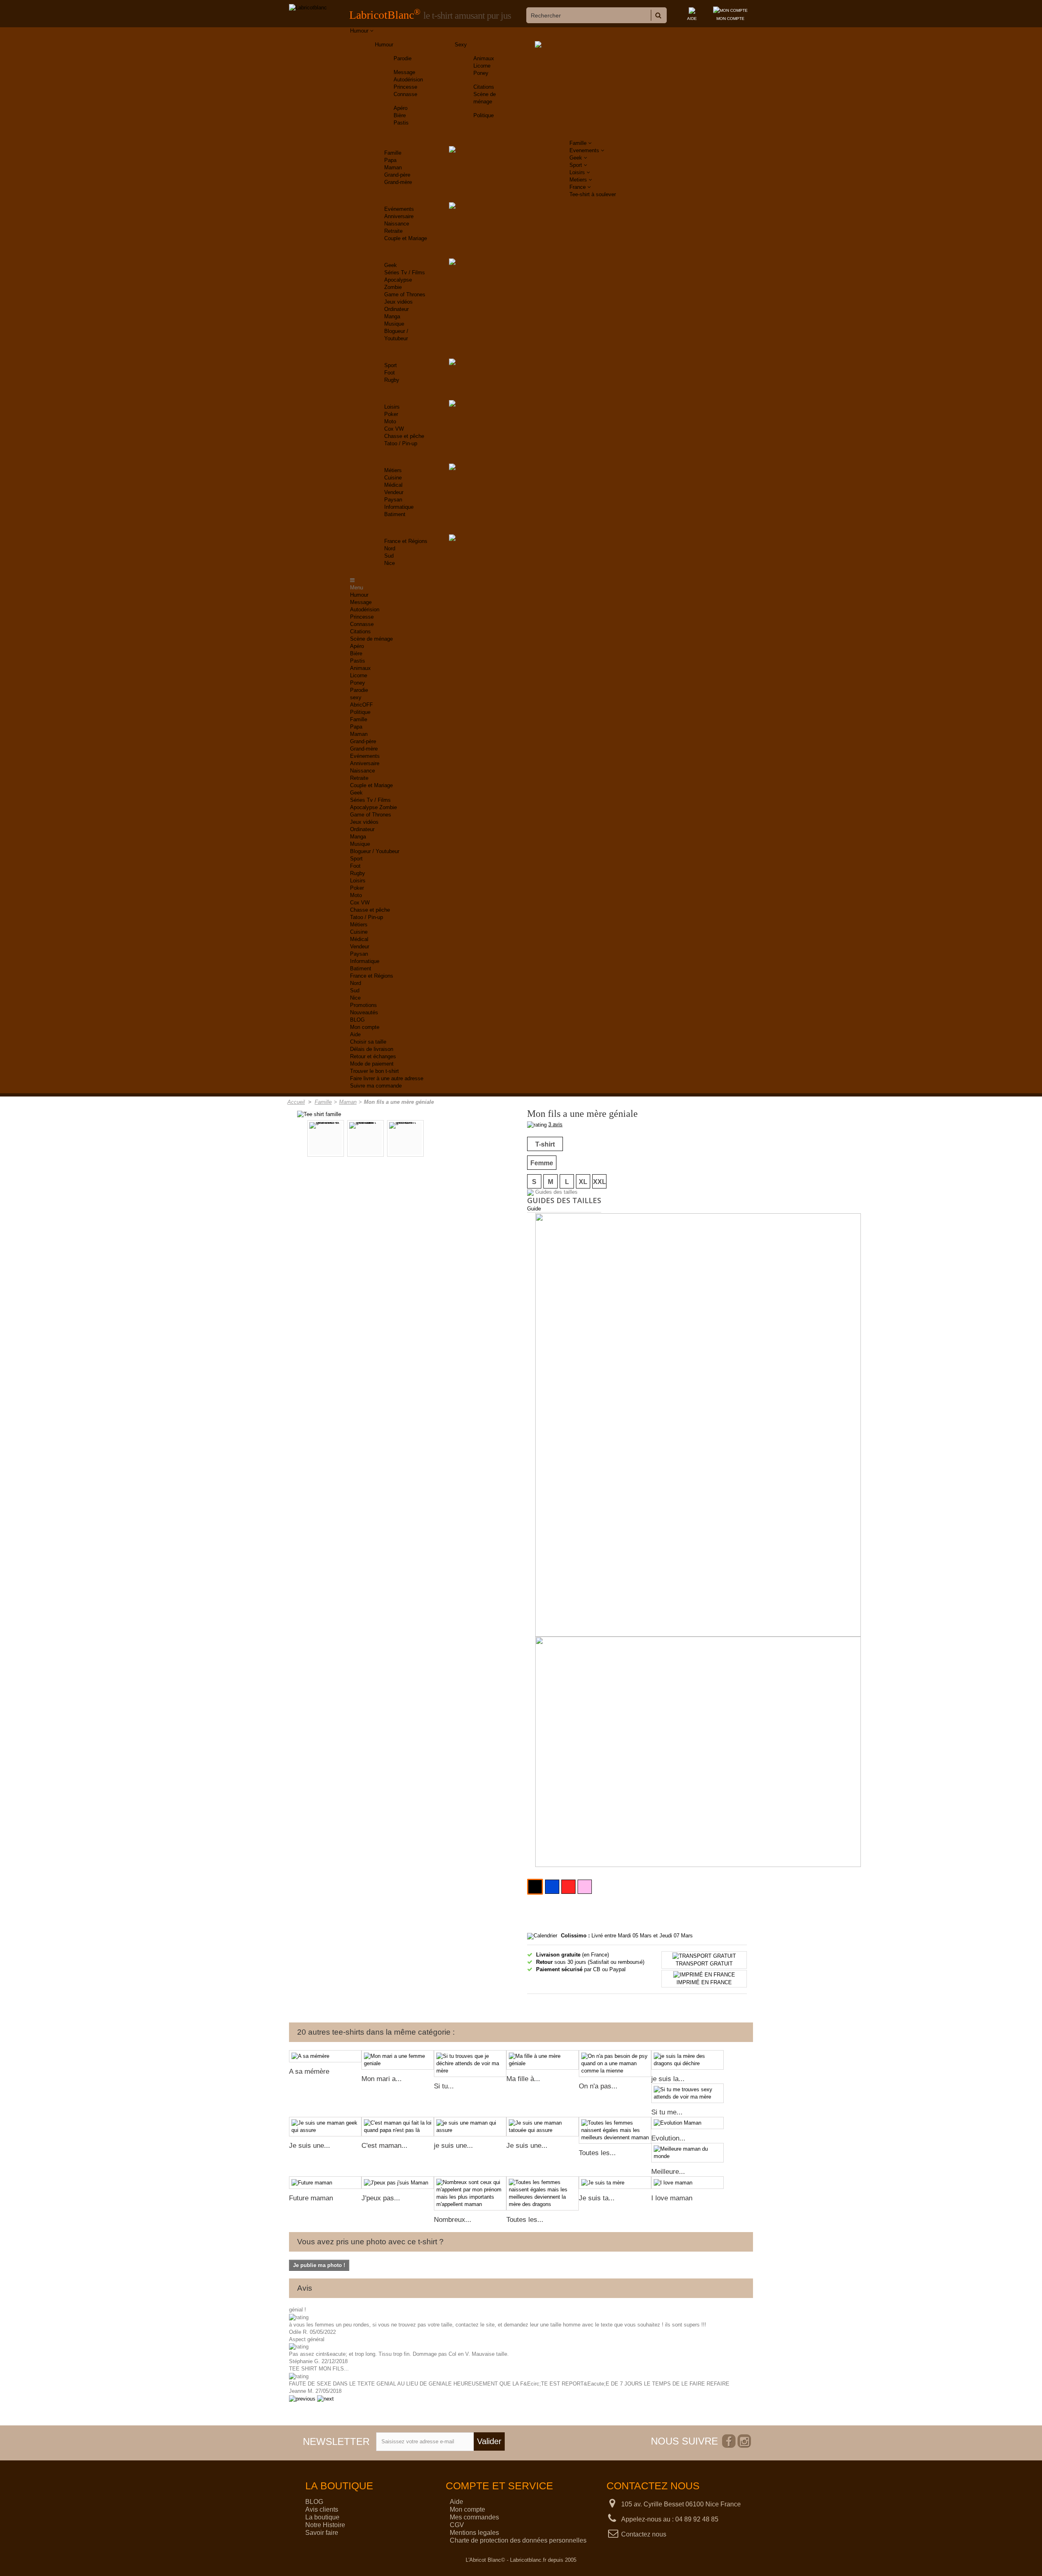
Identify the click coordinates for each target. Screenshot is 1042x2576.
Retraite (393, 231)
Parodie (403, 58)
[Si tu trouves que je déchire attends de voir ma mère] (470, 2064)
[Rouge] (568, 1887)
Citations (484, 87)
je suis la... (668, 2079)
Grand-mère (398, 182)
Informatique (399, 507)
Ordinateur (396, 309)
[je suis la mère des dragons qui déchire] (687, 2060)
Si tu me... (667, 2112)
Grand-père (397, 175)
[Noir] (535, 1887)
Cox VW (394, 429)
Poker (391, 414)
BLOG (357, 1020)
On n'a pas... (598, 2086)
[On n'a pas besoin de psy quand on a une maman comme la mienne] (615, 2064)
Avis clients (322, 2509)
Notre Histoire (325, 2525)
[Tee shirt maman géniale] (366, 1138)
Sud (389, 556)
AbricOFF (361, 705)
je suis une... (453, 2146)
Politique (484, 115)
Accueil (296, 1102)
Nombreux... (453, 2220)
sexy (356, 697)
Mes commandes (474, 2517)
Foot (390, 373)
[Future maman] (325, 2183)
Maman (393, 167)
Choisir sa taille (368, 1042)
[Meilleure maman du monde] (687, 2153)
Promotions (363, 1005)
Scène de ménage (371, 639)
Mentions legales (474, 2533)
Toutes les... (597, 2153)
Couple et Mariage (406, 238)
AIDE (692, 19)
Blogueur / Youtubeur (375, 851)
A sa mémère (309, 2072)
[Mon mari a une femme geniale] (398, 2060)
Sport (391, 365)
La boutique (322, 2517)
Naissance (397, 224)
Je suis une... (310, 2146)
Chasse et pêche (404, 436)
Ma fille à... (523, 2079)
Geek (391, 265)
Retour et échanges (373, 1056)
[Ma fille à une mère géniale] (543, 2060)
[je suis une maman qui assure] (470, 2127)
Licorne (482, 66)
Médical (393, 485)
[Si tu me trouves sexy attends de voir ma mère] (687, 2093)
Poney (481, 73)
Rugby (392, 380)
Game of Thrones (405, 294)
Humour (384, 45)
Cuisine (393, 478)
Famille (393, 153)
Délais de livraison (372, 1049)
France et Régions (406, 541)
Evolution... (668, 2138)
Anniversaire (399, 216)
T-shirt (545, 1144)
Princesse (405, 87)
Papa (390, 160)
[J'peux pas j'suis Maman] (398, 2183)
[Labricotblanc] (308, 8)
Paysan (393, 500)
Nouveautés (364, 1012)
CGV (457, 2525)
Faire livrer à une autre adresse (387, 1078)
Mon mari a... (382, 2079)
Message (404, 72)
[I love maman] (687, 2183)
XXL (600, 1182)
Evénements (399, 209)
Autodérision (408, 80)
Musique (394, 324)
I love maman (672, 2198)
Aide (355, 1034)
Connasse (405, 94)
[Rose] (585, 1887)
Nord (390, 548)
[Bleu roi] (552, 1887)
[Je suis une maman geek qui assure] (325, 2127)
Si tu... (444, 2086)
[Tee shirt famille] (319, 1114)
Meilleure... (668, 2172)
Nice (390, 563)
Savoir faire (322, 2533)
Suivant (471, 1139)
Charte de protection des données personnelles (518, 2540)
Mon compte (365, 1027)
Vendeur (394, 492)
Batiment (395, 514)
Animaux (484, 58)
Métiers (393, 470)
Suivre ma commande (376, 1086)
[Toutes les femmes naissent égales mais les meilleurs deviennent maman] (615, 2130)
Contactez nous (644, 2534)
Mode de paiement (372, 1064)
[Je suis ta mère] (615, 2183)
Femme (542, 1163)
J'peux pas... (381, 2198)
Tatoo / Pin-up (401, 443)
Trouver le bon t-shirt (374, 1071)
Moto (390, 421)
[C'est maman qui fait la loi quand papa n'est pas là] (398, 2127)
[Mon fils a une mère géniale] (326, 1138)
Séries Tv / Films (405, 272)
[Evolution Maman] (687, 2123)
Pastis (401, 123)
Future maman (311, 2198)
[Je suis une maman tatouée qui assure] (543, 2127)
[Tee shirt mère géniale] (405, 1138)
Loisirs (392, 407)
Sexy (461, 45)
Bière (400, 115)
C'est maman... (384, 2146)
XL (583, 1182)
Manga (392, 316)
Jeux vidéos (398, 302)
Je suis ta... (597, 2198)
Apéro (401, 108)
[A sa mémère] (325, 2056)
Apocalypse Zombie (373, 807)
